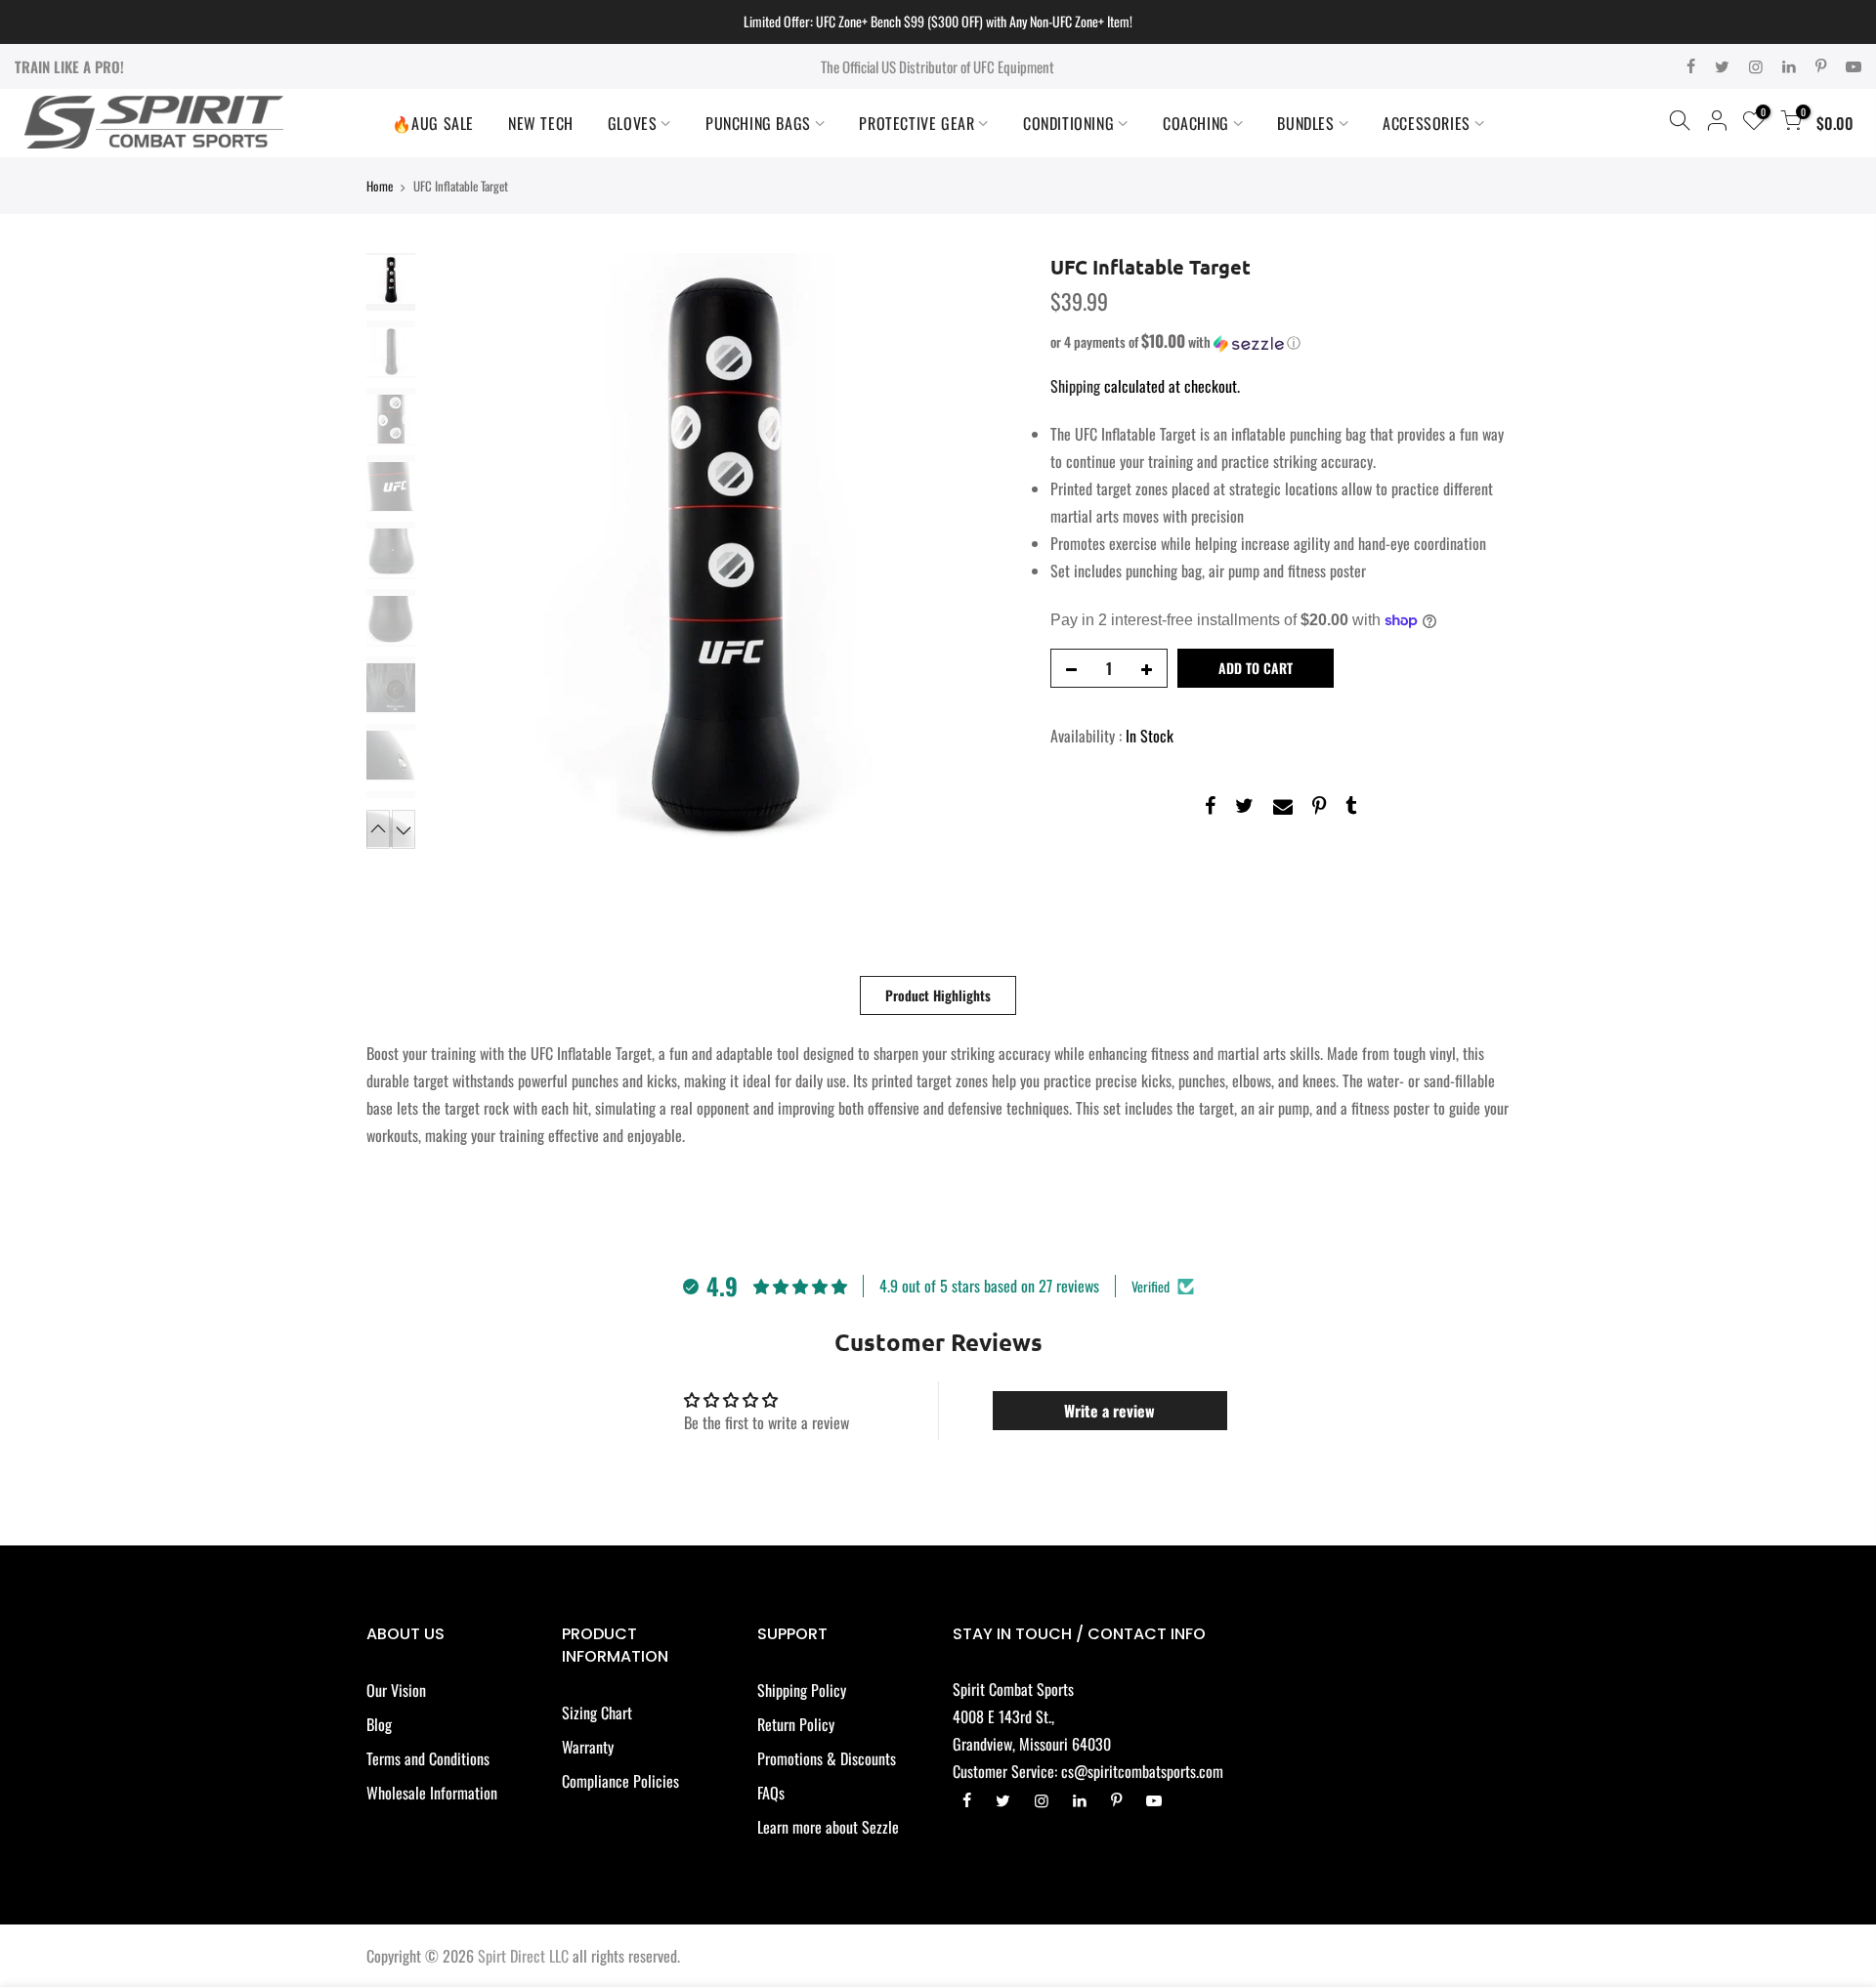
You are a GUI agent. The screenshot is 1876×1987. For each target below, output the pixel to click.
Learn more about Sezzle (828, 1827)
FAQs (771, 1793)
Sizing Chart (597, 1712)
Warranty (588, 1747)
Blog (379, 1724)
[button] (1280, 342)
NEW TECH (541, 123)
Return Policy (796, 1724)
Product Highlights (938, 995)
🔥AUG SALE (433, 123)
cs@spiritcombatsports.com (1142, 1771)
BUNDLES (1305, 123)
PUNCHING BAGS (758, 123)
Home (380, 186)
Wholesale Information (432, 1793)
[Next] (987, 551)
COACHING (1196, 123)
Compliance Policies (620, 1781)
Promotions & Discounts (827, 1758)
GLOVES (633, 123)
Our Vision (396, 1690)
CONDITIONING (1068, 123)
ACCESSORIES (1427, 123)
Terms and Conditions (428, 1758)
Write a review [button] (1109, 1411)
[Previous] (459, 551)
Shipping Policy (802, 1690)
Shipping (1075, 386)
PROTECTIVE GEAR (917, 123)
